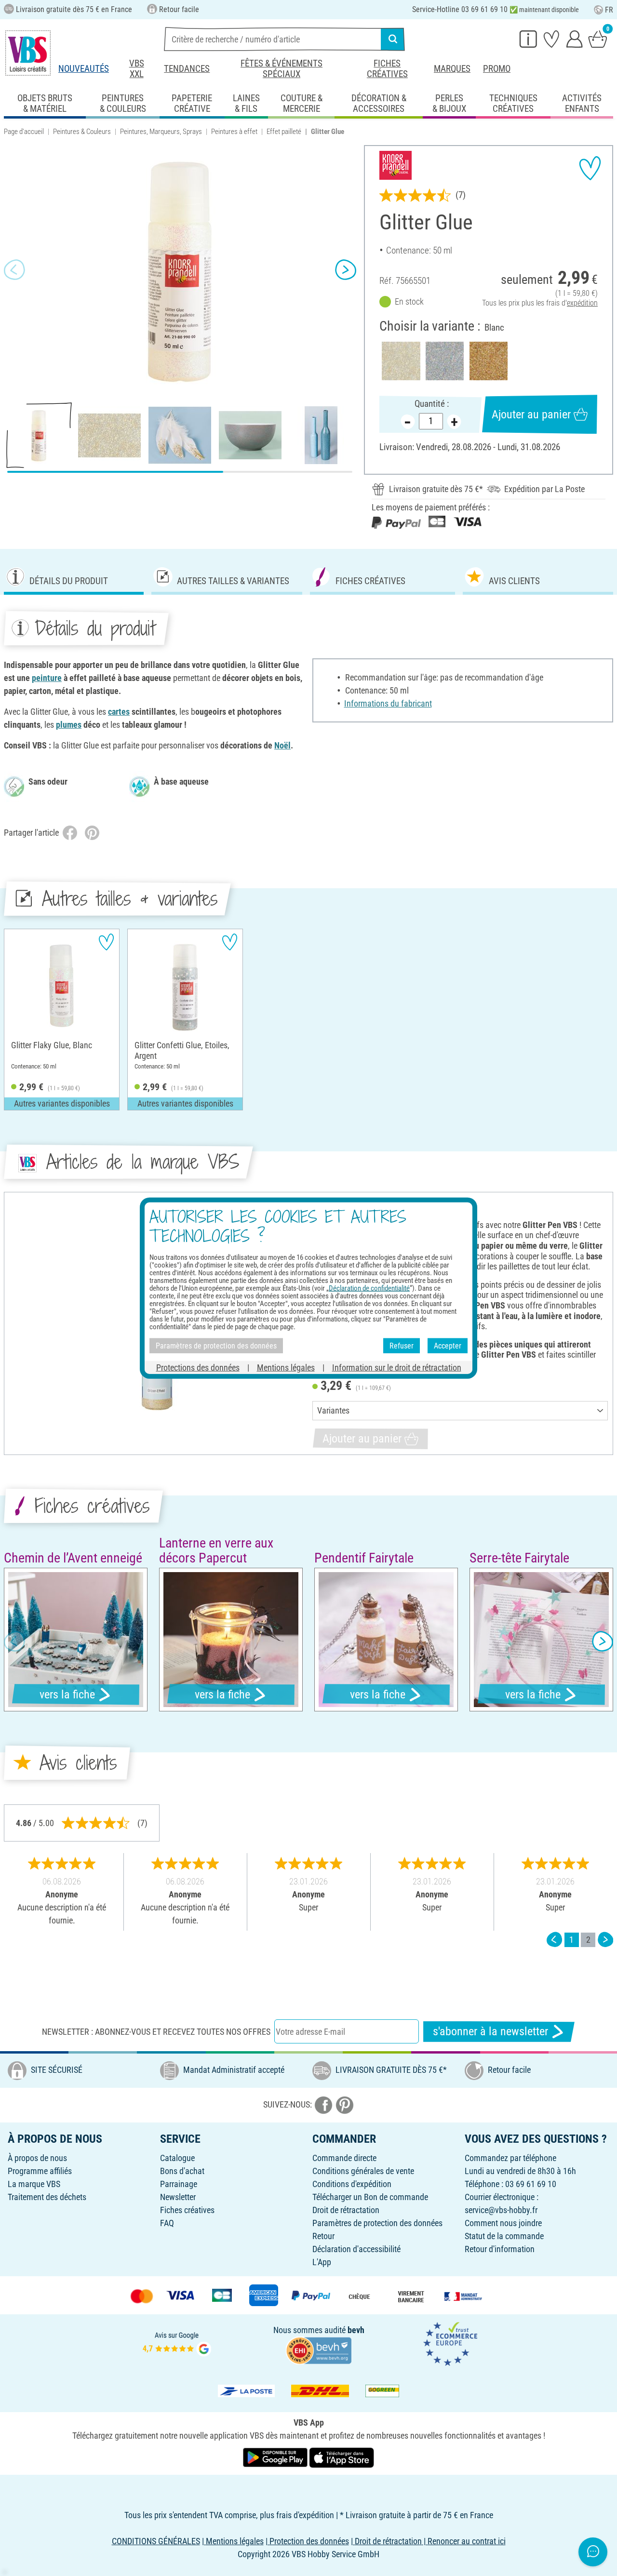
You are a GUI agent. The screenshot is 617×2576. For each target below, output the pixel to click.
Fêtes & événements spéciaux (282, 69)
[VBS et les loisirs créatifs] (28, 53)
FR (609, 10)
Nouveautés (84, 69)
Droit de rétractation (346, 2210)
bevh (356, 2330)
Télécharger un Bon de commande (370, 2197)
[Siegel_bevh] (319, 2350)
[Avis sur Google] (177, 2343)
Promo (497, 69)
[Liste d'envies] (551, 39)
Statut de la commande (504, 2236)
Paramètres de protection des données (377, 2223)
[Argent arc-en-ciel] (445, 361)
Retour (323, 2236)
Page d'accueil (24, 132)
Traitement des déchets (47, 2197)
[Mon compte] (575, 39)
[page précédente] (554, 1940)
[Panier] (598, 39)
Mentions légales (286, 1368)
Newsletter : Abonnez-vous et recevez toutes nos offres (156, 2032)
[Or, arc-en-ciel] (489, 361)
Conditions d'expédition (352, 2184)
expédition (582, 303)
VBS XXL (137, 69)
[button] (14, 270)
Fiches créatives (387, 69)
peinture (47, 678)
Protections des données (198, 1368)
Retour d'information (500, 2249)
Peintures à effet (234, 132)
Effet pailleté (284, 132)
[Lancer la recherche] (393, 39)
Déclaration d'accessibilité (356, 2249)
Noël (282, 745)
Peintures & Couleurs (82, 132)
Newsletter (178, 2197)
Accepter (448, 1345)
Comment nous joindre (503, 2223)
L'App (322, 2262)
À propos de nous (37, 2158)
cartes (119, 712)
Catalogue (177, 2158)
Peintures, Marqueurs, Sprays (161, 132)
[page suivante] (605, 1940)
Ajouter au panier (531, 414)
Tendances (187, 69)
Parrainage (179, 2184)
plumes (69, 725)
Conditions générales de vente (363, 2171)
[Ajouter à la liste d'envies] (590, 168)
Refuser (402, 1345)
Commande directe (344, 2158)
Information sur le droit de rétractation (397, 1368)
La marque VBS (34, 2184)
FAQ (167, 2223)
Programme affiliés (40, 2171)
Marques (452, 69)
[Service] (528, 39)
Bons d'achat (182, 2171)
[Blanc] (401, 361)
